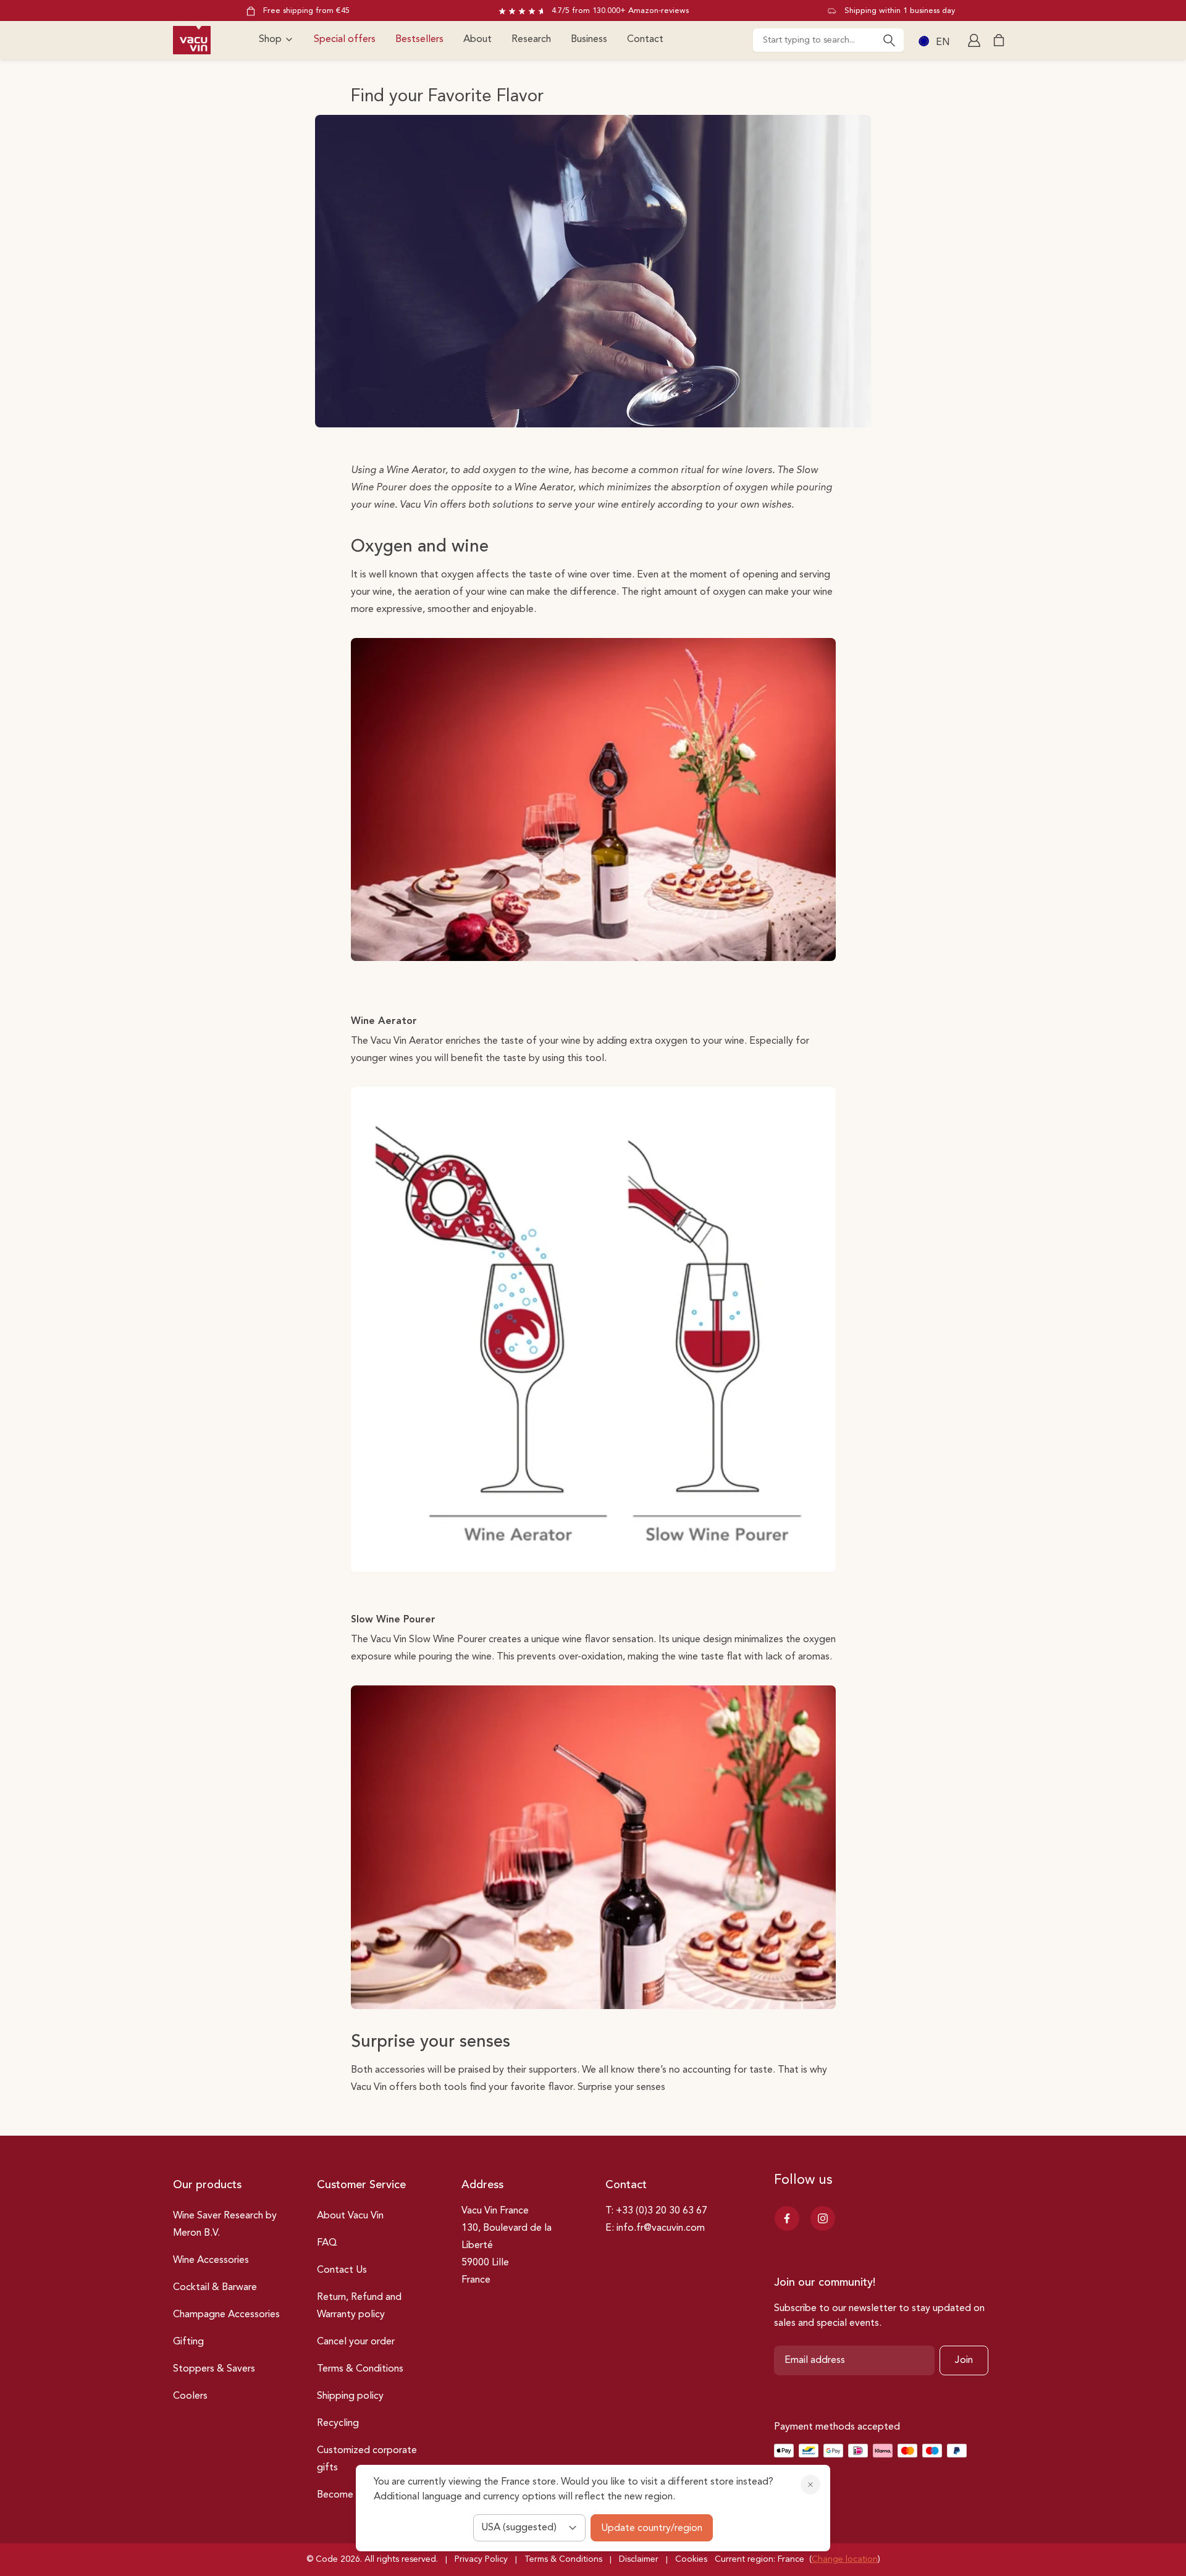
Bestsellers (419, 40)
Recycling (338, 2423)
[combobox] (828, 40)
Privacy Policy (481, 2559)
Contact (645, 40)
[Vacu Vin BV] (192, 40)
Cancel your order (356, 2342)
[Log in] (975, 40)
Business (589, 40)
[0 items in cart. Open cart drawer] (999, 40)
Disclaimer (639, 2559)
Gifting (188, 2342)
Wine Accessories (211, 2260)
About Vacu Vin (350, 2216)
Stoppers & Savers (214, 2369)
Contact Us (342, 2270)
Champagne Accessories (226, 2315)
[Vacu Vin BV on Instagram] (823, 2218)
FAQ (327, 2243)
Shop (270, 40)
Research (531, 40)
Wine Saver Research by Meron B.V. (225, 2225)
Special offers (345, 40)
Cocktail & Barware (215, 2288)
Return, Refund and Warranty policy (359, 2306)
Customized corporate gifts (367, 2459)
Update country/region (652, 2528)
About (477, 40)
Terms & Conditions (360, 2369)
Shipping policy (350, 2396)
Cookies (691, 2559)
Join (964, 2360)
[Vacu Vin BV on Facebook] (787, 2218)
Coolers (190, 2396)
